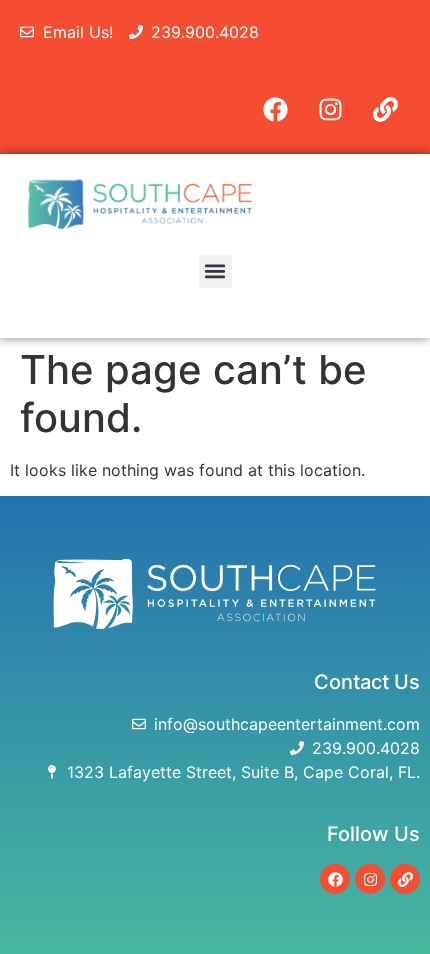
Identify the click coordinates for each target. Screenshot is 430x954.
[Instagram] (330, 109)
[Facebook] (275, 109)
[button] (215, 271)
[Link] (385, 109)
